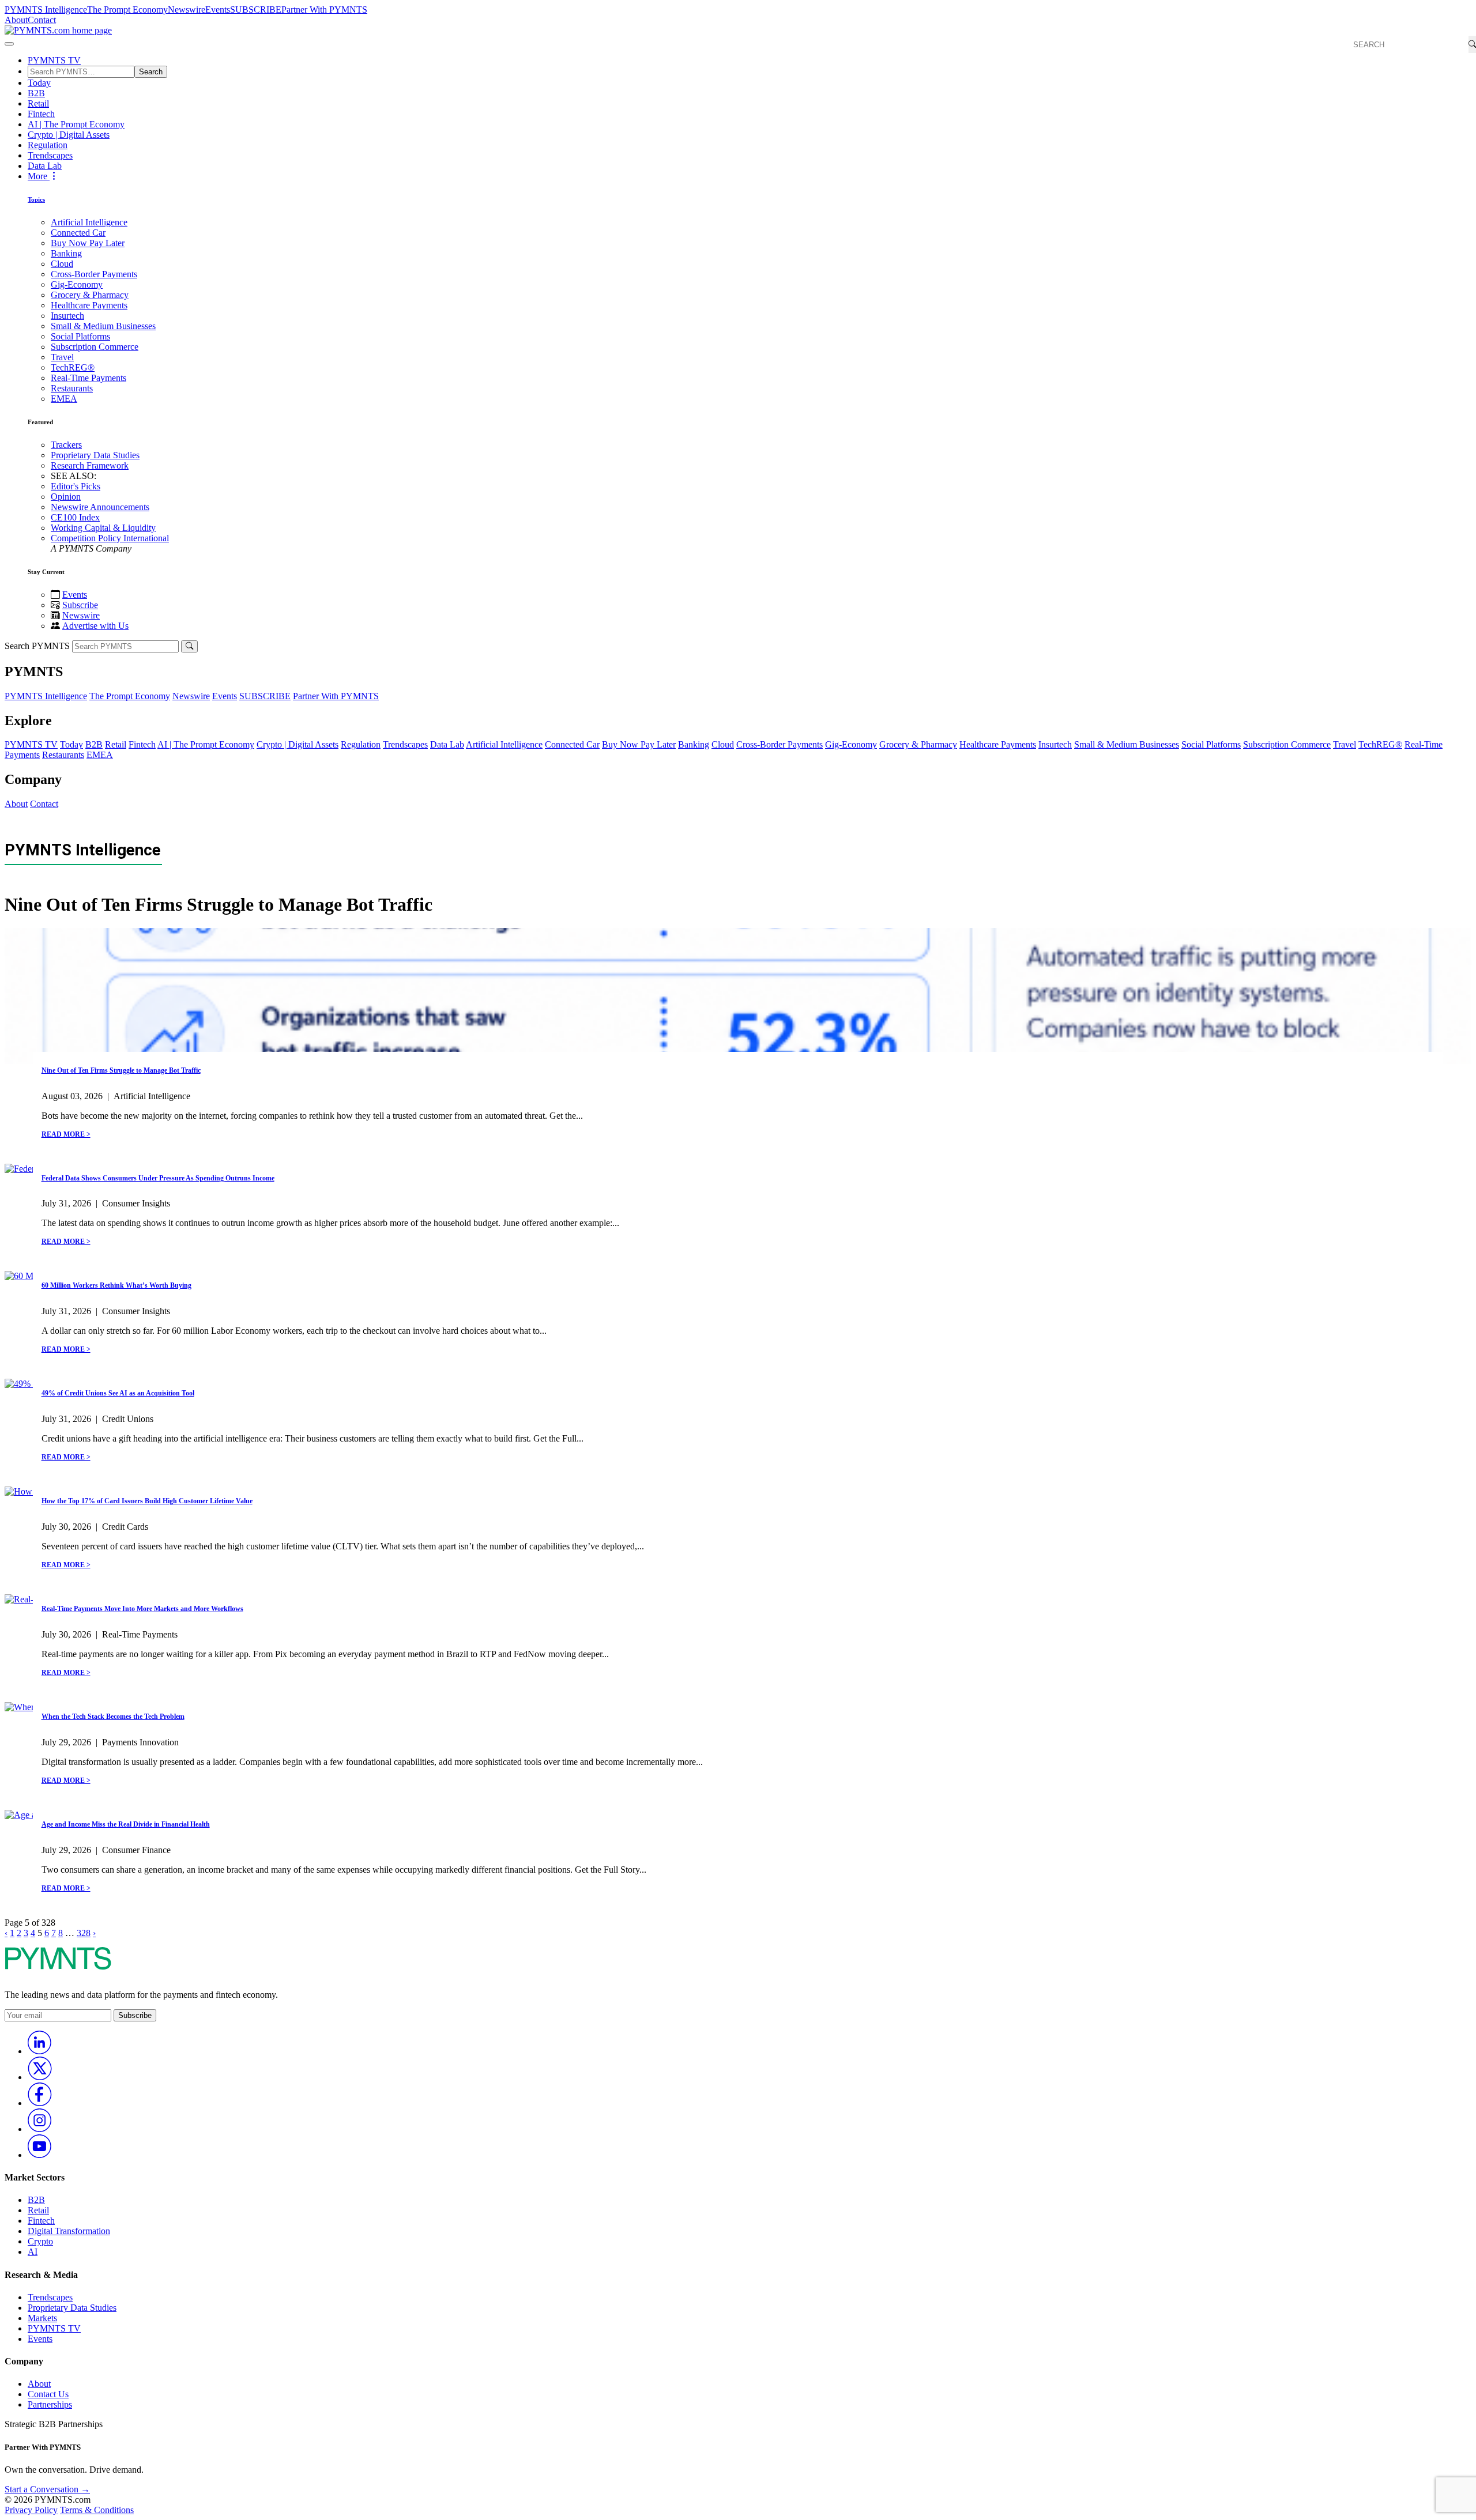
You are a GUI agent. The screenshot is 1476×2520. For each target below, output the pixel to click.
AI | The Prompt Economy (76, 124)
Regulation (48, 145)
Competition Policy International (110, 538)
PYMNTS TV (54, 60)
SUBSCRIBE (256, 10)
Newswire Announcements (100, 507)
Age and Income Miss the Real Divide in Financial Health (126, 1824)
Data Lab (45, 166)
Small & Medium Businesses (103, 326)
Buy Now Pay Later (88, 243)
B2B (36, 93)
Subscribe (80, 605)
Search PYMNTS (37, 646)
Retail (38, 103)
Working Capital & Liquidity (103, 528)
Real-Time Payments (89, 378)
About (16, 20)
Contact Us (48, 2394)
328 (84, 1933)
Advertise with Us (95, 626)
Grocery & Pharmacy (90, 295)
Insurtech (67, 316)
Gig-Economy (77, 284)
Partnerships (50, 2404)
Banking (66, 253)
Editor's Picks (76, 486)
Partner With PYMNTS (324, 10)
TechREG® (73, 367)
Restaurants (72, 388)
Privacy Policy (31, 2510)
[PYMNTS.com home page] (58, 30)
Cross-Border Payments (94, 274)
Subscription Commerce (95, 347)
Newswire (187, 10)
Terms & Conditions (97, 2510)
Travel (62, 357)
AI (33, 2252)
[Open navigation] (9, 44)
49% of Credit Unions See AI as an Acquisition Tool (118, 1393)
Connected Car (78, 233)
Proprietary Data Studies (95, 455)
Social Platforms (80, 336)
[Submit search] (189, 646)
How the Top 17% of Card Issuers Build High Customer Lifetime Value (147, 1501)
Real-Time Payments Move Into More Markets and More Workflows (142, 1609)
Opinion (66, 497)
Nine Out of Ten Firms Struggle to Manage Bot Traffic (121, 1070)
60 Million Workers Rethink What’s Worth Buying (116, 1285)
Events (218, 10)
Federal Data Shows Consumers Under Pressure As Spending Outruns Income (158, 1178)
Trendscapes (50, 155)
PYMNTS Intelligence (46, 10)
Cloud (62, 264)
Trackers (66, 445)
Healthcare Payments (89, 305)
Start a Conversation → (47, 2489)
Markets (42, 2318)
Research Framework (90, 465)
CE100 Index (75, 517)
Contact (42, 20)
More (39, 176)
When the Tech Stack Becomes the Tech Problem (113, 1717)
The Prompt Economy (127, 10)
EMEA (64, 399)
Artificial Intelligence (89, 222)
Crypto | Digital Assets (69, 135)
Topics (36, 199)
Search (151, 72)
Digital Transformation (69, 2231)
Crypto (40, 2241)
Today (39, 83)
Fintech (41, 114)
